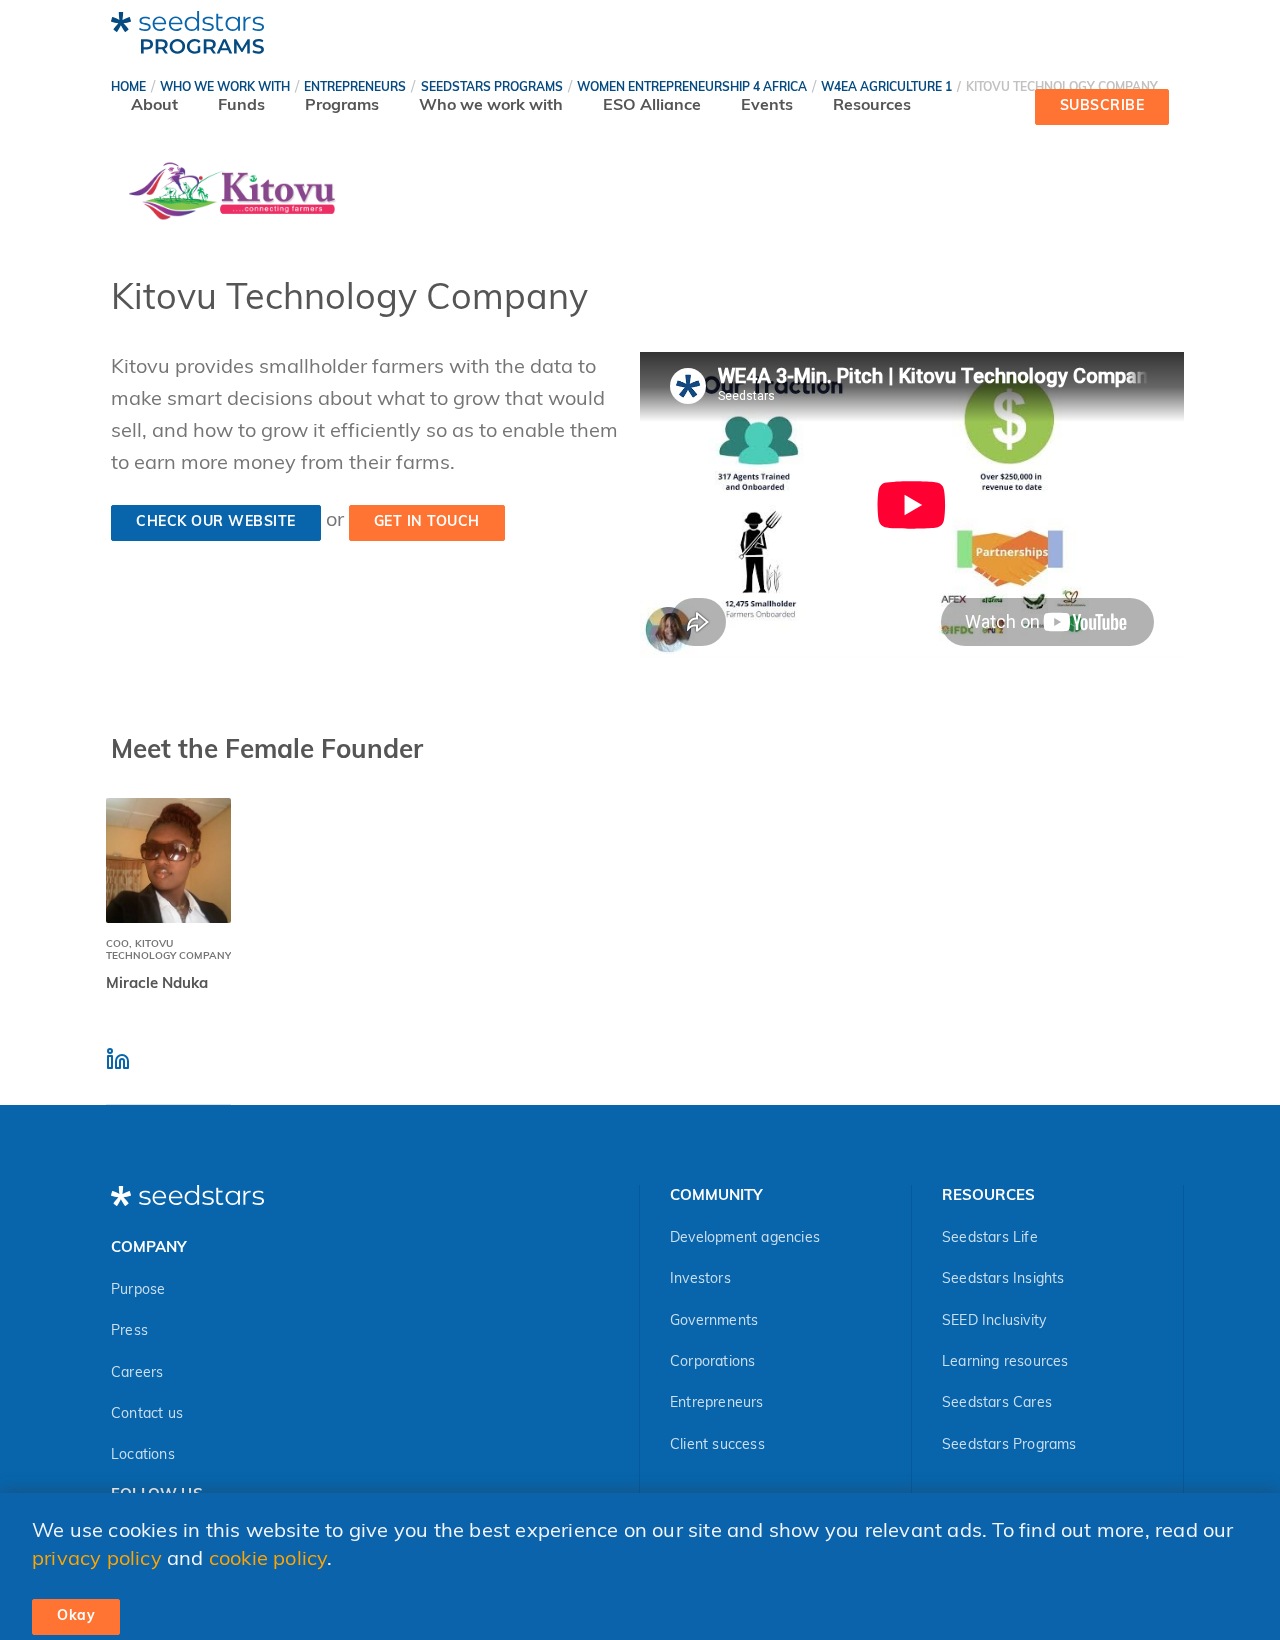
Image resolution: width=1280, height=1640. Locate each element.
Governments (714, 1321)
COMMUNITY (716, 1196)
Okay (76, 1616)
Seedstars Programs (1009, 1445)
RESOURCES (988, 1196)
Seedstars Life (990, 1238)
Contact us (147, 1414)
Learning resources (1005, 1362)
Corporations (712, 1362)
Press (129, 1331)
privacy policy (97, 1560)
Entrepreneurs (717, 1403)
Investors (700, 1279)
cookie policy (268, 1560)
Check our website (216, 522)
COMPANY (148, 1248)
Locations (143, 1455)
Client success (717, 1445)
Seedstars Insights (1003, 1279)
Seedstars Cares (997, 1403)
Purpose (138, 1290)
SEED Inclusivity (994, 1321)
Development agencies (745, 1238)
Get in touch (427, 522)
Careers (137, 1373)
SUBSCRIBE (1102, 106)
